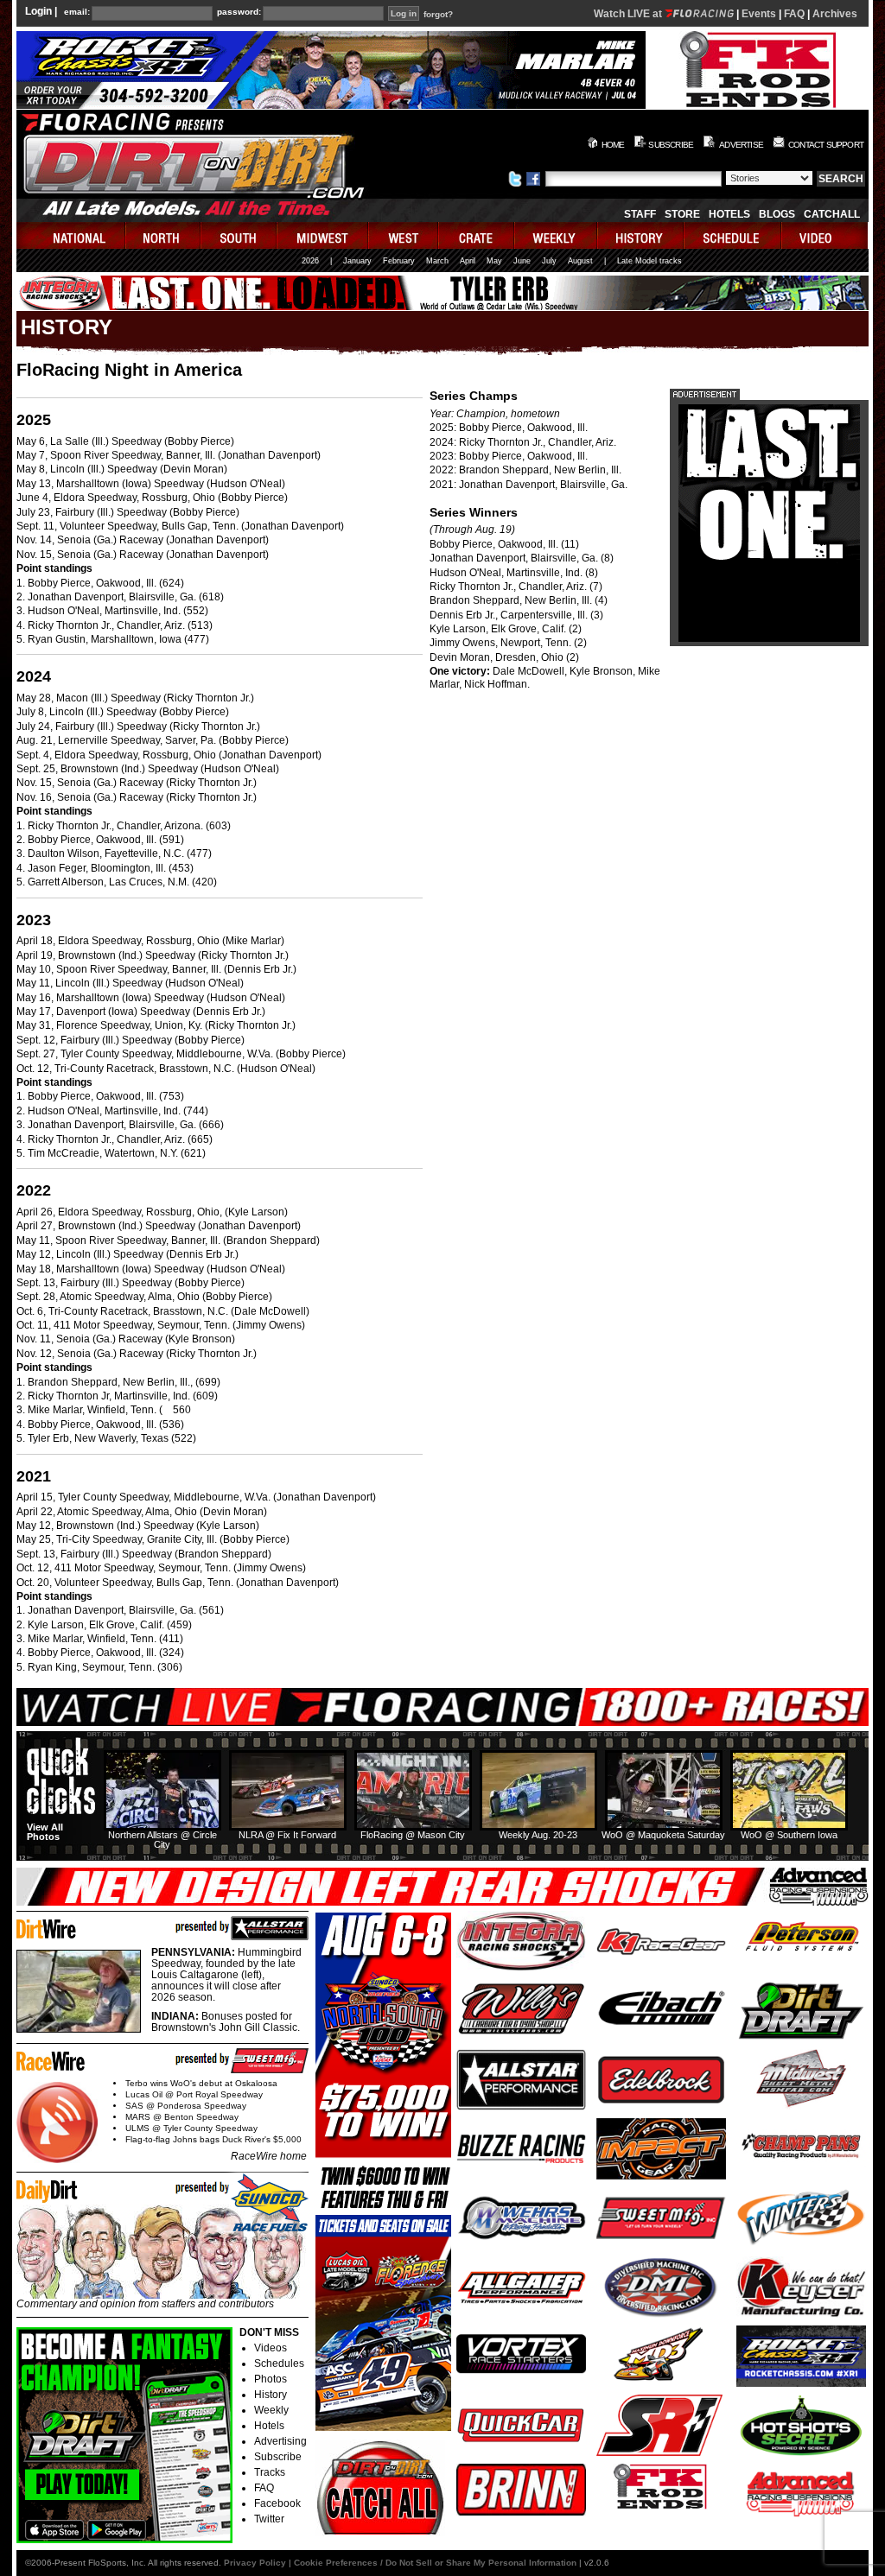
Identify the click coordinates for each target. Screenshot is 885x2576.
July (549, 261)
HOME (613, 145)
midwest (323, 235)
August (580, 261)
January (357, 261)
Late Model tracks (649, 261)
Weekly (271, 2410)
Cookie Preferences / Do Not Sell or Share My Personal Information (435, 2563)
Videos (271, 2348)
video (825, 235)
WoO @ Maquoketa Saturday (663, 1835)
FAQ (794, 14)
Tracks (270, 2472)
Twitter (269, 2519)
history (641, 235)
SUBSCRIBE (671, 145)
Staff (640, 214)
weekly (557, 235)
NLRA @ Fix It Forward (287, 1835)
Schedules (279, 2363)
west (404, 235)
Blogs (777, 214)
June (522, 261)
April (468, 261)
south (239, 235)
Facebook (277, 2503)
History (271, 2395)
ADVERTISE (741, 145)
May (494, 261)
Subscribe (278, 2457)
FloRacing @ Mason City (413, 1835)
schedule (733, 235)
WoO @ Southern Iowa (789, 1835)
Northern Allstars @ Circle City (162, 1840)
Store (682, 214)
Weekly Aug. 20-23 (538, 1835)
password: (239, 12)
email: (77, 12)
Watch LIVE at (629, 14)
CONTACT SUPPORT (826, 145)
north (164, 235)
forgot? (438, 15)
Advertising (280, 2441)
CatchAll (832, 214)
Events (759, 14)
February (399, 261)
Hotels (729, 214)
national (71, 235)
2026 (310, 261)
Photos (271, 2379)
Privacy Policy (255, 2563)
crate (477, 235)
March (437, 261)
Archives (835, 14)
